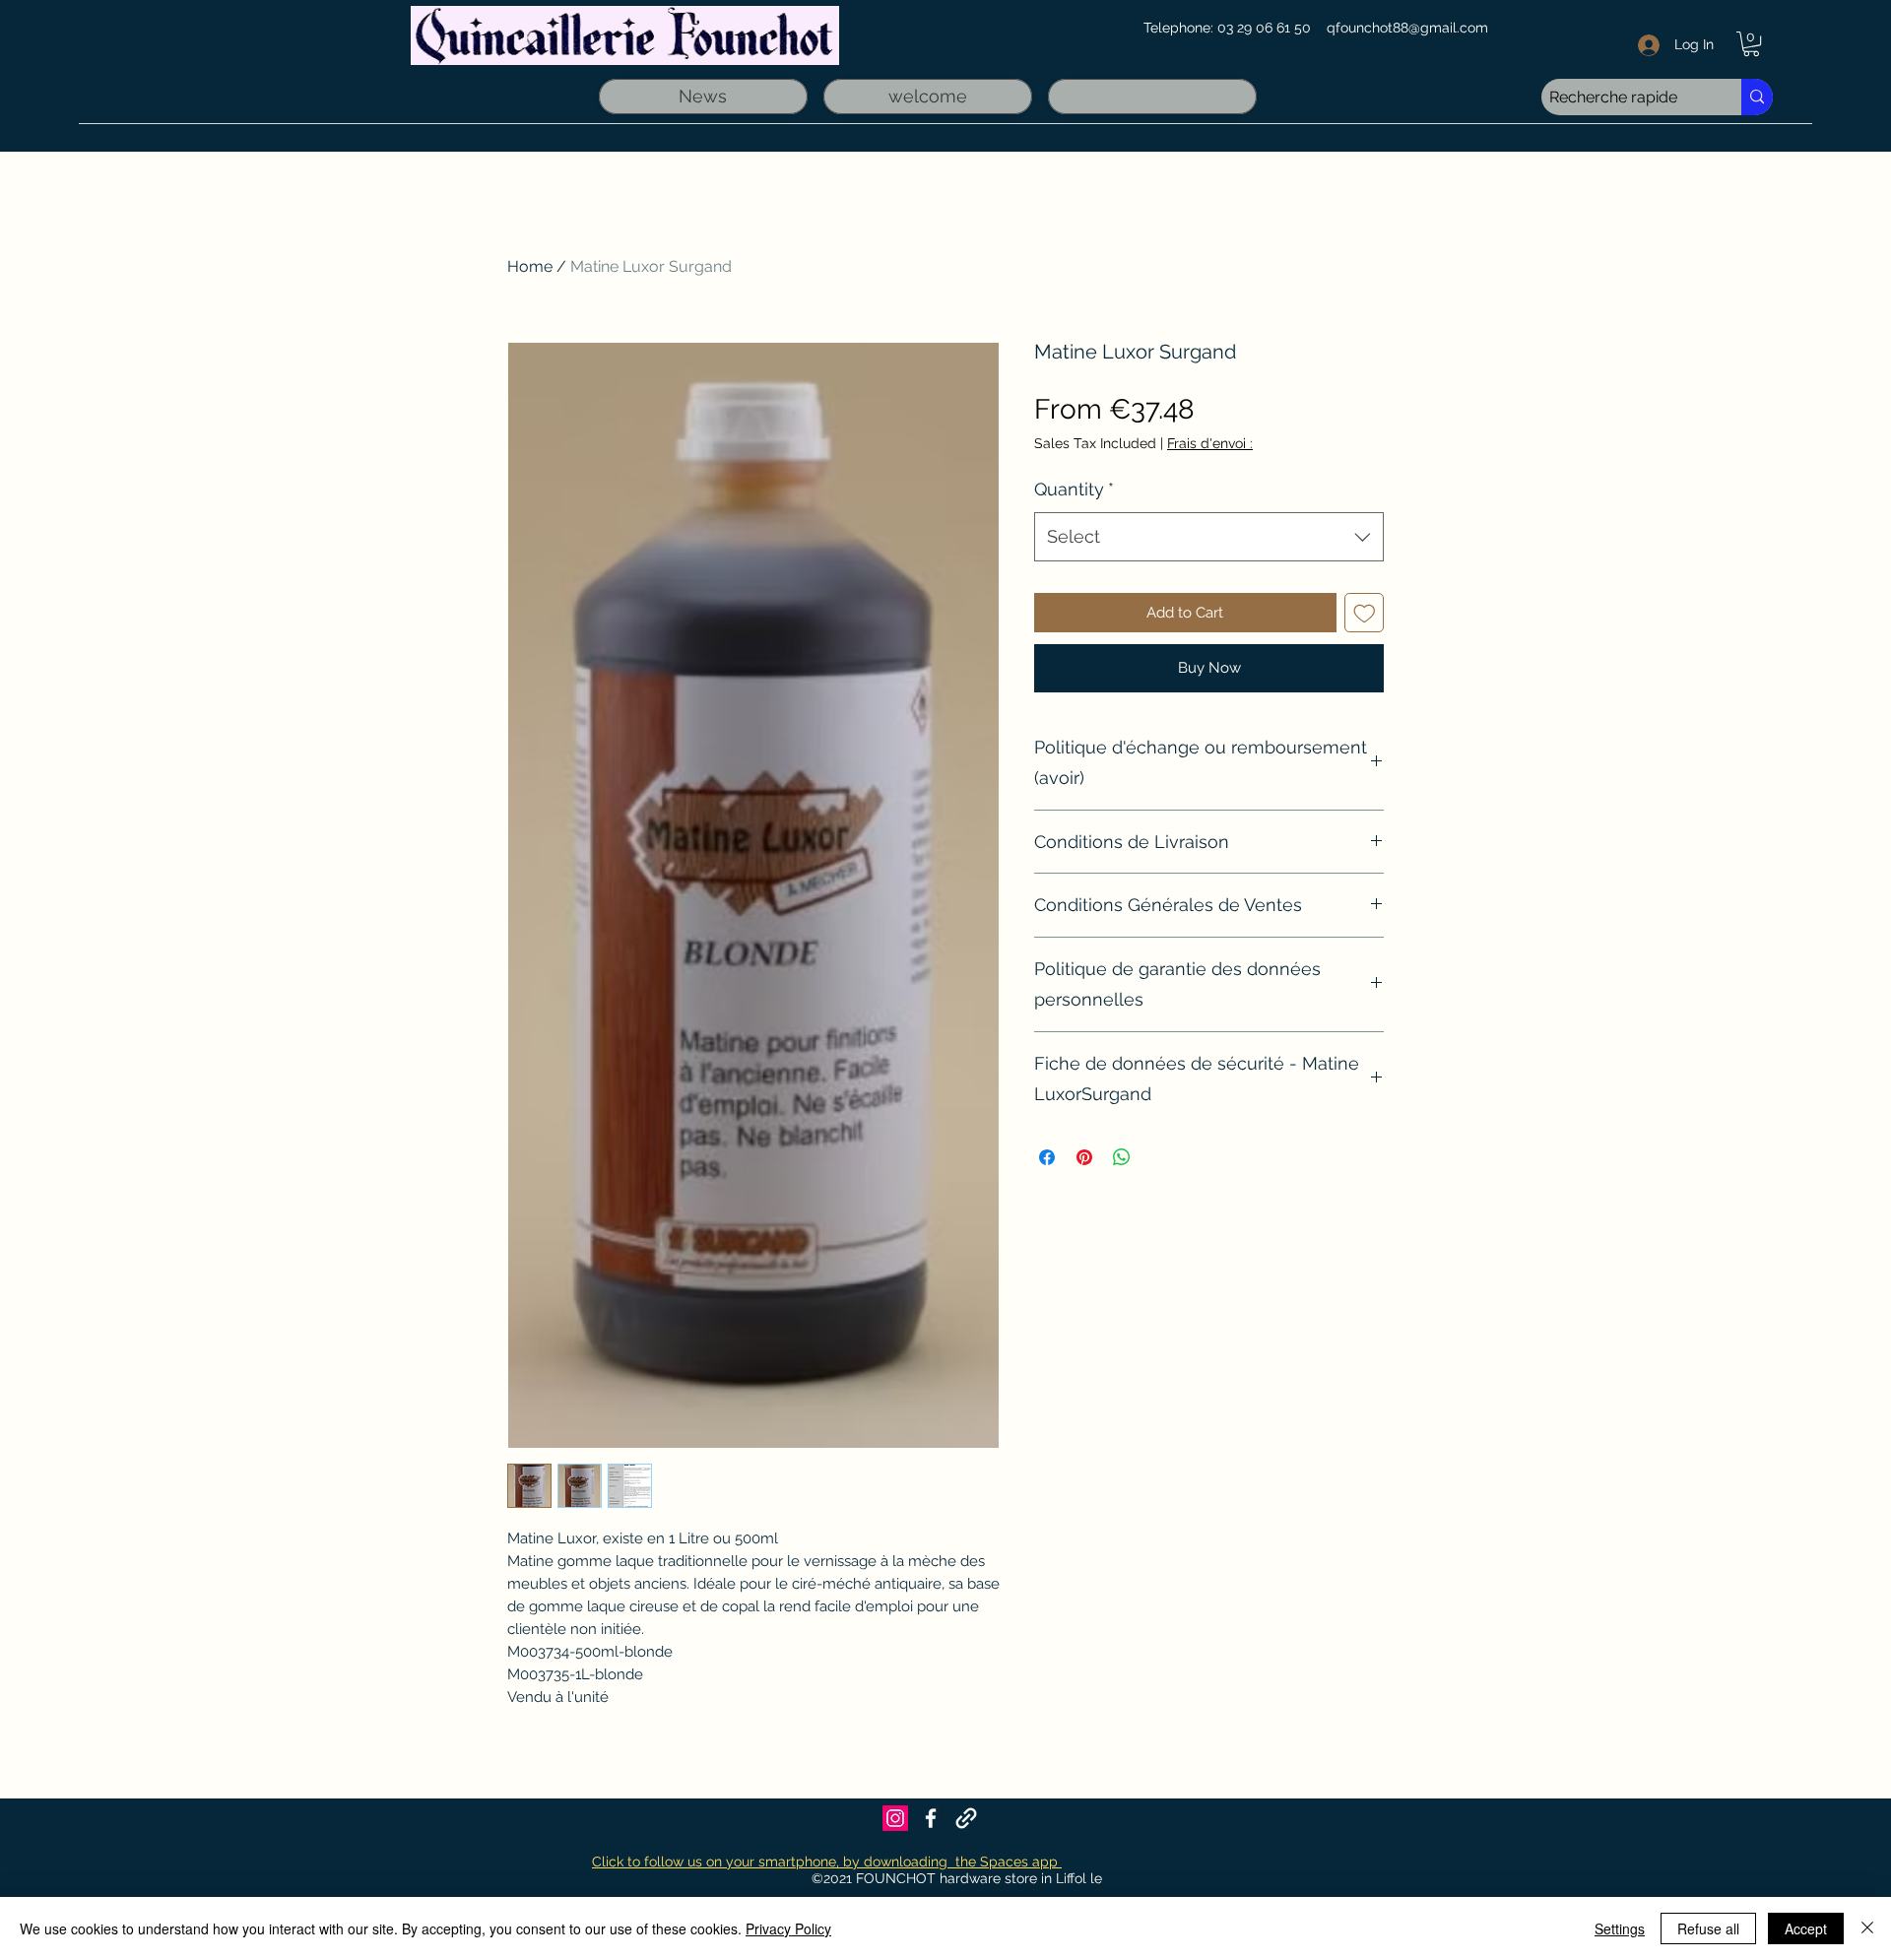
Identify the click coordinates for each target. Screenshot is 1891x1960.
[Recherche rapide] (1757, 97)
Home (530, 266)
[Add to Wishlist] (1365, 613)
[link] (1751, 44)
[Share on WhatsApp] (1122, 1157)
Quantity (1074, 489)
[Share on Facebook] (1047, 1157)
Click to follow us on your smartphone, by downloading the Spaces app (827, 1862)
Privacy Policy (788, 1928)
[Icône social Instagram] (895, 1818)
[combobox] (1209, 537)
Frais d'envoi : (1210, 443)
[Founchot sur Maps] (966, 1818)
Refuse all (1708, 1928)
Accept (1806, 1928)
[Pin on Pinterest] (1084, 1157)
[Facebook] (931, 1818)
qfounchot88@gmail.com (1407, 28)
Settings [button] (1620, 1928)
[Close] (1867, 1928)
